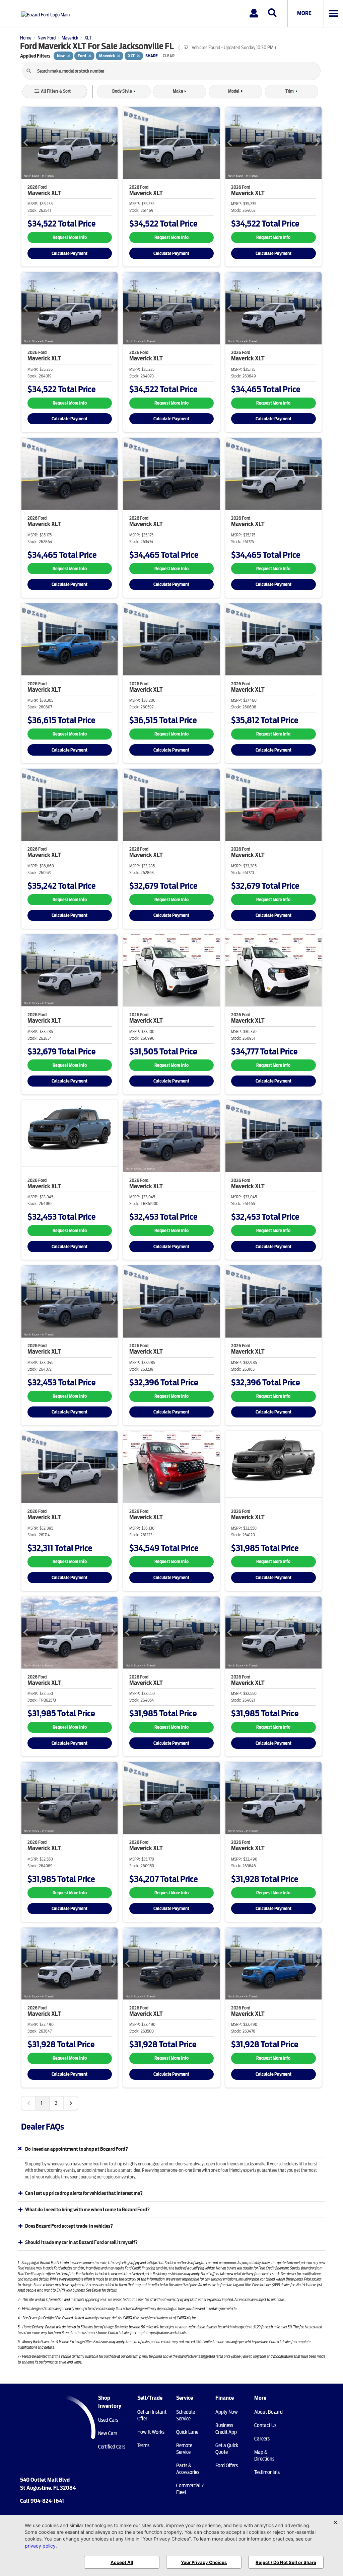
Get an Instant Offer (152, 2415)
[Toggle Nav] (333, 13)
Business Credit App (226, 2429)
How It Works (151, 2432)
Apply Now (227, 2412)
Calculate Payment (70, 253)
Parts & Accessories (188, 2469)
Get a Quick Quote (227, 2449)
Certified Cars (112, 2447)
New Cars (108, 2433)
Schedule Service (186, 2415)
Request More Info (70, 237)
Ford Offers (227, 2466)
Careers (262, 2439)
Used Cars (108, 2420)
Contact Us (265, 2425)
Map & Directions (264, 2456)
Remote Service (184, 2449)
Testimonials (267, 2472)
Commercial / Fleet (190, 2489)
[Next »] (71, 2103)
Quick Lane (187, 2432)
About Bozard (268, 2412)
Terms (143, 2445)
